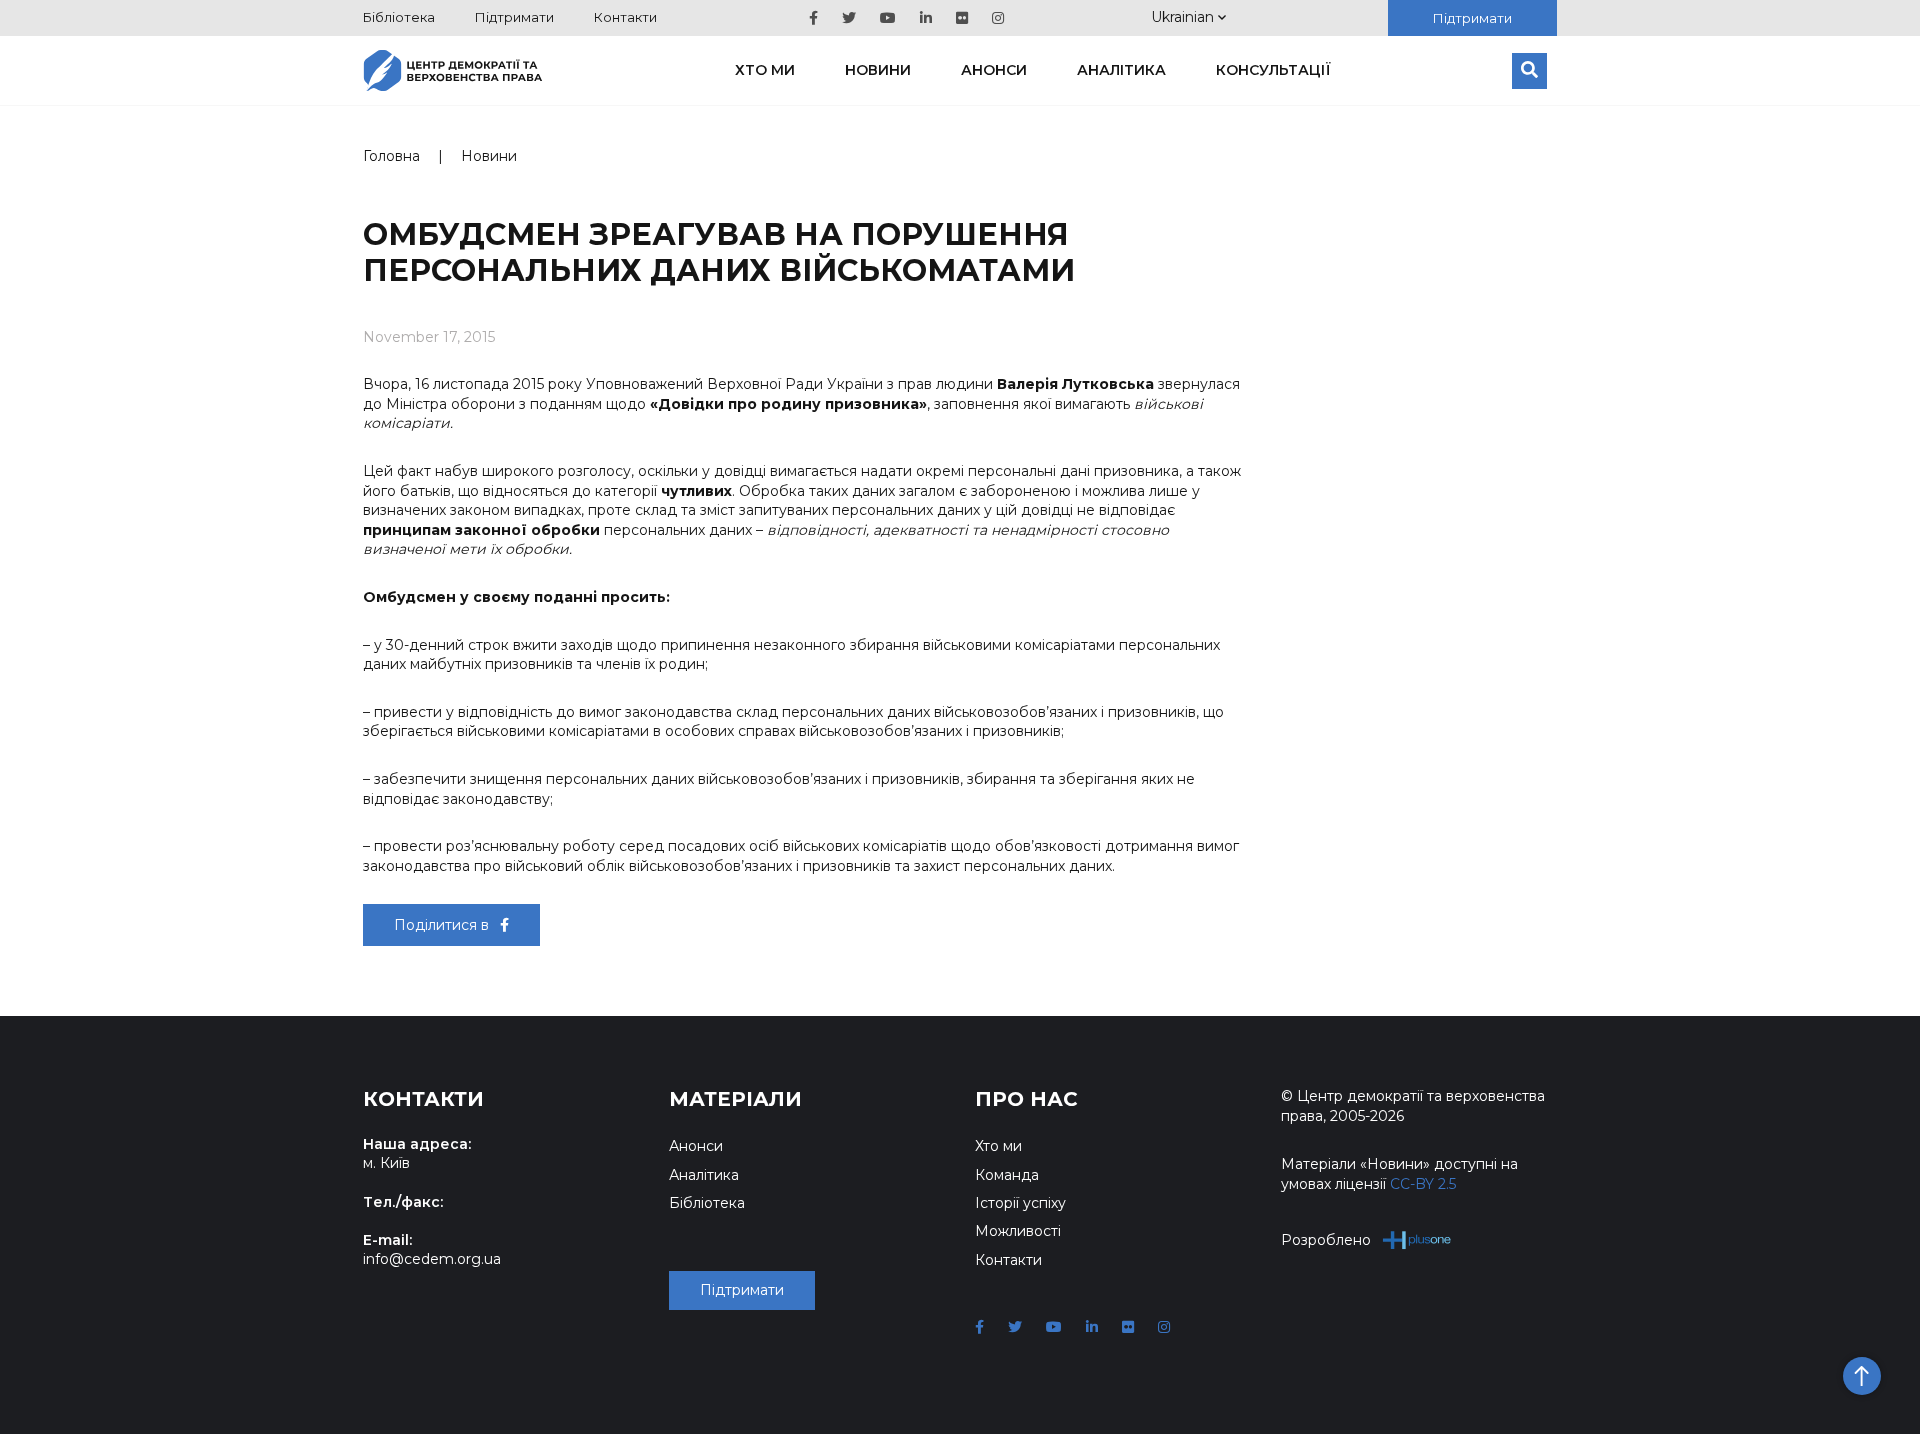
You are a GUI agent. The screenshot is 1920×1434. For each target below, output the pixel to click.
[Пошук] (1529, 71)
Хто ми (765, 70)
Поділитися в (443, 925)
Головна (391, 156)
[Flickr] (962, 18)
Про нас (1026, 1099)
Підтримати (514, 17)
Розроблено (1326, 1240)
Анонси (994, 70)
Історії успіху (1020, 1203)
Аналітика (1121, 70)
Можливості (1018, 1231)
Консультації (1273, 70)
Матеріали (735, 1099)
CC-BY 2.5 (1423, 1184)
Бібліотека (399, 17)
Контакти (625, 17)
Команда (1007, 1175)
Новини (878, 70)
